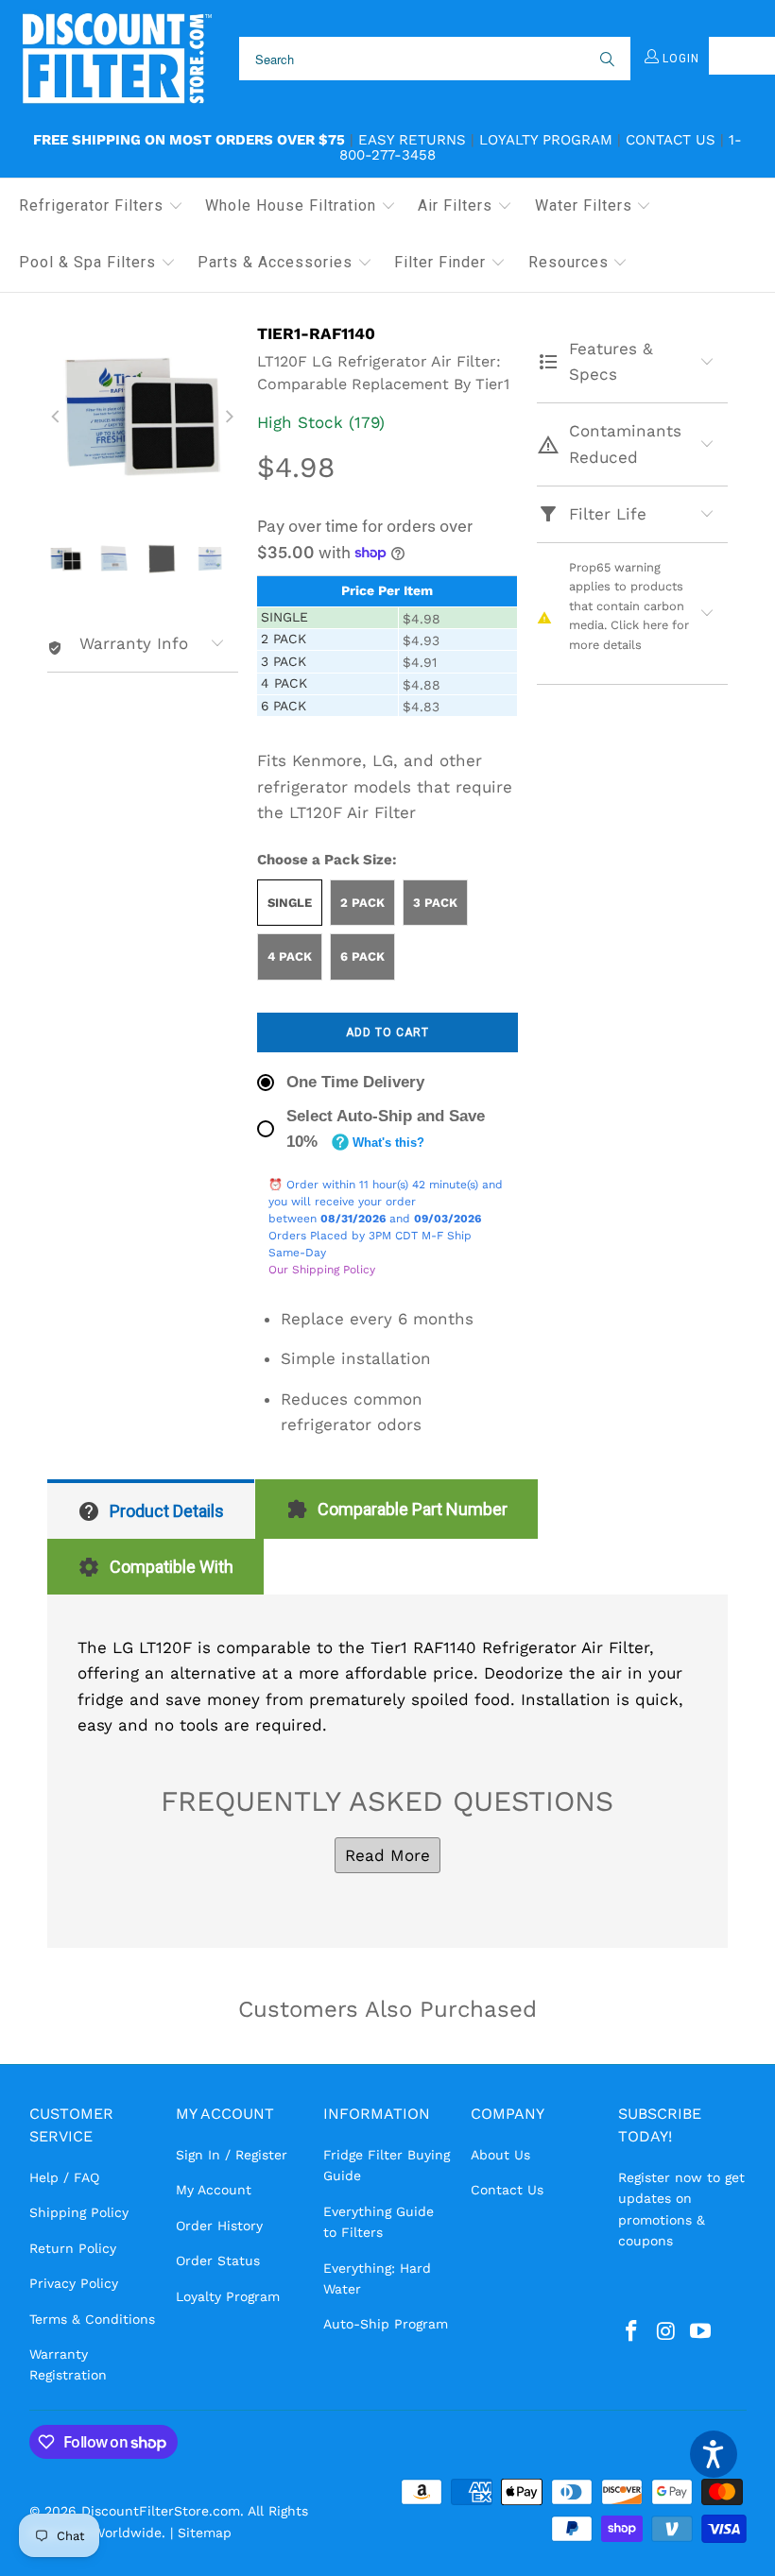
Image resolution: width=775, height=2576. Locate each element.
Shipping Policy (79, 2212)
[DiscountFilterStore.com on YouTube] (701, 2332)
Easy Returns (412, 140)
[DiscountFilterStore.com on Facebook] (632, 2332)
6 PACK (362, 956)
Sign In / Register (232, 2155)
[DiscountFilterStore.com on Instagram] (666, 2332)
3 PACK (435, 903)
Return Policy (73, 2248)
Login (679, 59)
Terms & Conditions (92, 2319)
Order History (219, 2226)
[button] (101, 207)
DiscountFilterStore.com (161, 2511)
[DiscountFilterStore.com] (116, 59)
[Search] (606, 59)
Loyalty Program (546, 140)
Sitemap (205, 2533)
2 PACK (362, 903)
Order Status (218, 2260)
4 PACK (290, 956)
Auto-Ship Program (386, 2324)
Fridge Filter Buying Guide (387, 2165)
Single (290, 903)
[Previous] (57, 417)
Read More (387, 1855)
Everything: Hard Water (377, 2278)
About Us (500, 2155)
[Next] (229, 417)
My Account (214, 2190)
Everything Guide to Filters (379, 2222)
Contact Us (671, 140)
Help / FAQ (64, 2177)
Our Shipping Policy (322, 1270)
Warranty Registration (68, 2364)
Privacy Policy (74, 2283)
